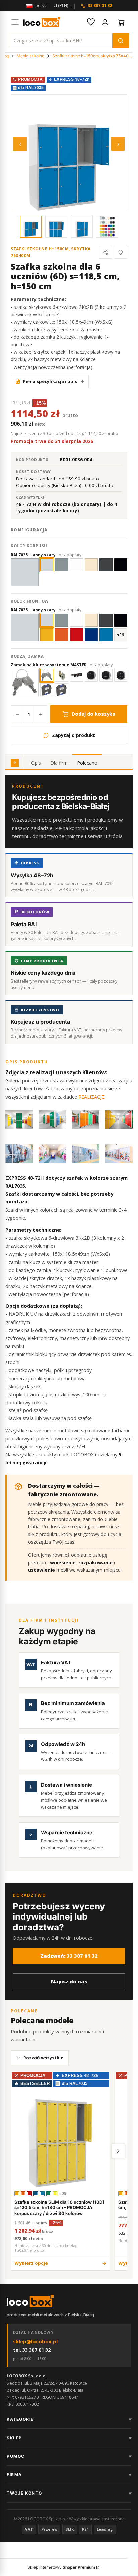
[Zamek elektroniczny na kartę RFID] (106, 675)
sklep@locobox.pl (35, 2341)
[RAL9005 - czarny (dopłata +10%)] (121, 565)
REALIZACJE (91, 1097)
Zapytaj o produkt (74, 735)
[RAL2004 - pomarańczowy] (61, 635)
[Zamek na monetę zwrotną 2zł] (47, 690)
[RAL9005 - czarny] (121, 620)
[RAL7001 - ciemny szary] (61, 620)
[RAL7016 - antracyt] (106, 620)
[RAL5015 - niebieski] (106, 635)
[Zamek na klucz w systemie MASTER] (47, 675)
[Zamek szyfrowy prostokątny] (77, 675)
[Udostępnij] (106, 252)
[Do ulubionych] (121, 252)
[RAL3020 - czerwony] (77, 635)
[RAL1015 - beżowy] (91, 620)
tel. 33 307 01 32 (32, 2350)
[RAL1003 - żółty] (47, 635)
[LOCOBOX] (42, 22)
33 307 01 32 (100, 6)
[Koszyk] (121, 22)
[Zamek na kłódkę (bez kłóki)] (61, 675)
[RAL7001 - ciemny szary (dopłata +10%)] (61, 565)
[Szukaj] (121, 41)
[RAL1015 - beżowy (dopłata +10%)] (91, 565)
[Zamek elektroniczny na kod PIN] (91, 675)
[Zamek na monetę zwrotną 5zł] (61, 690)
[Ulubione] (91, 22)
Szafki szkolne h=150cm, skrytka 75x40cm (92, 56)
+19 (121, 635)
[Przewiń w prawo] (118, 2151)
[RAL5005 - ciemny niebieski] (91, 635)
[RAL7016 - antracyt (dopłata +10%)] (106, 565)
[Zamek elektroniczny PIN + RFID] (121, 675)
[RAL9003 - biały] (77, 620)
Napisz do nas (69, 1982)
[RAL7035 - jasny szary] (47, 565)
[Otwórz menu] (15, 22)
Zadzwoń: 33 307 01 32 (69, 1956)
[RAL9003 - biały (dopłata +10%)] (77, 565)
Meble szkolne (30, 56)
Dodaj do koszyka (93, 714)
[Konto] (105, 22)
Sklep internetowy (61, 2567)
